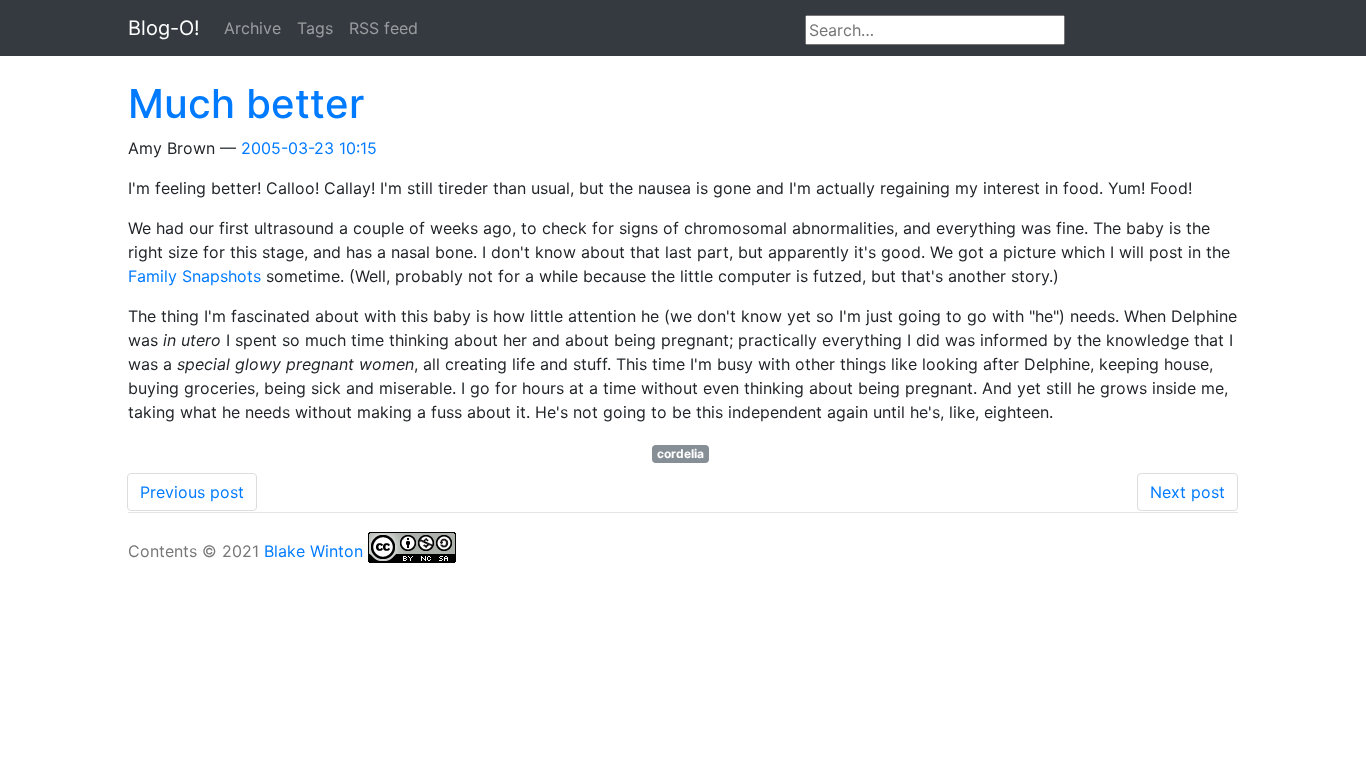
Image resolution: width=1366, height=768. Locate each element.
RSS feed (383, 28)
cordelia (680, 453)
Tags (315, 28)
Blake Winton (313, 551)
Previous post (192, 492)
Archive (252, 28)
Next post (1187, 492)
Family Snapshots (194, 276)
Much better (246, 103)
